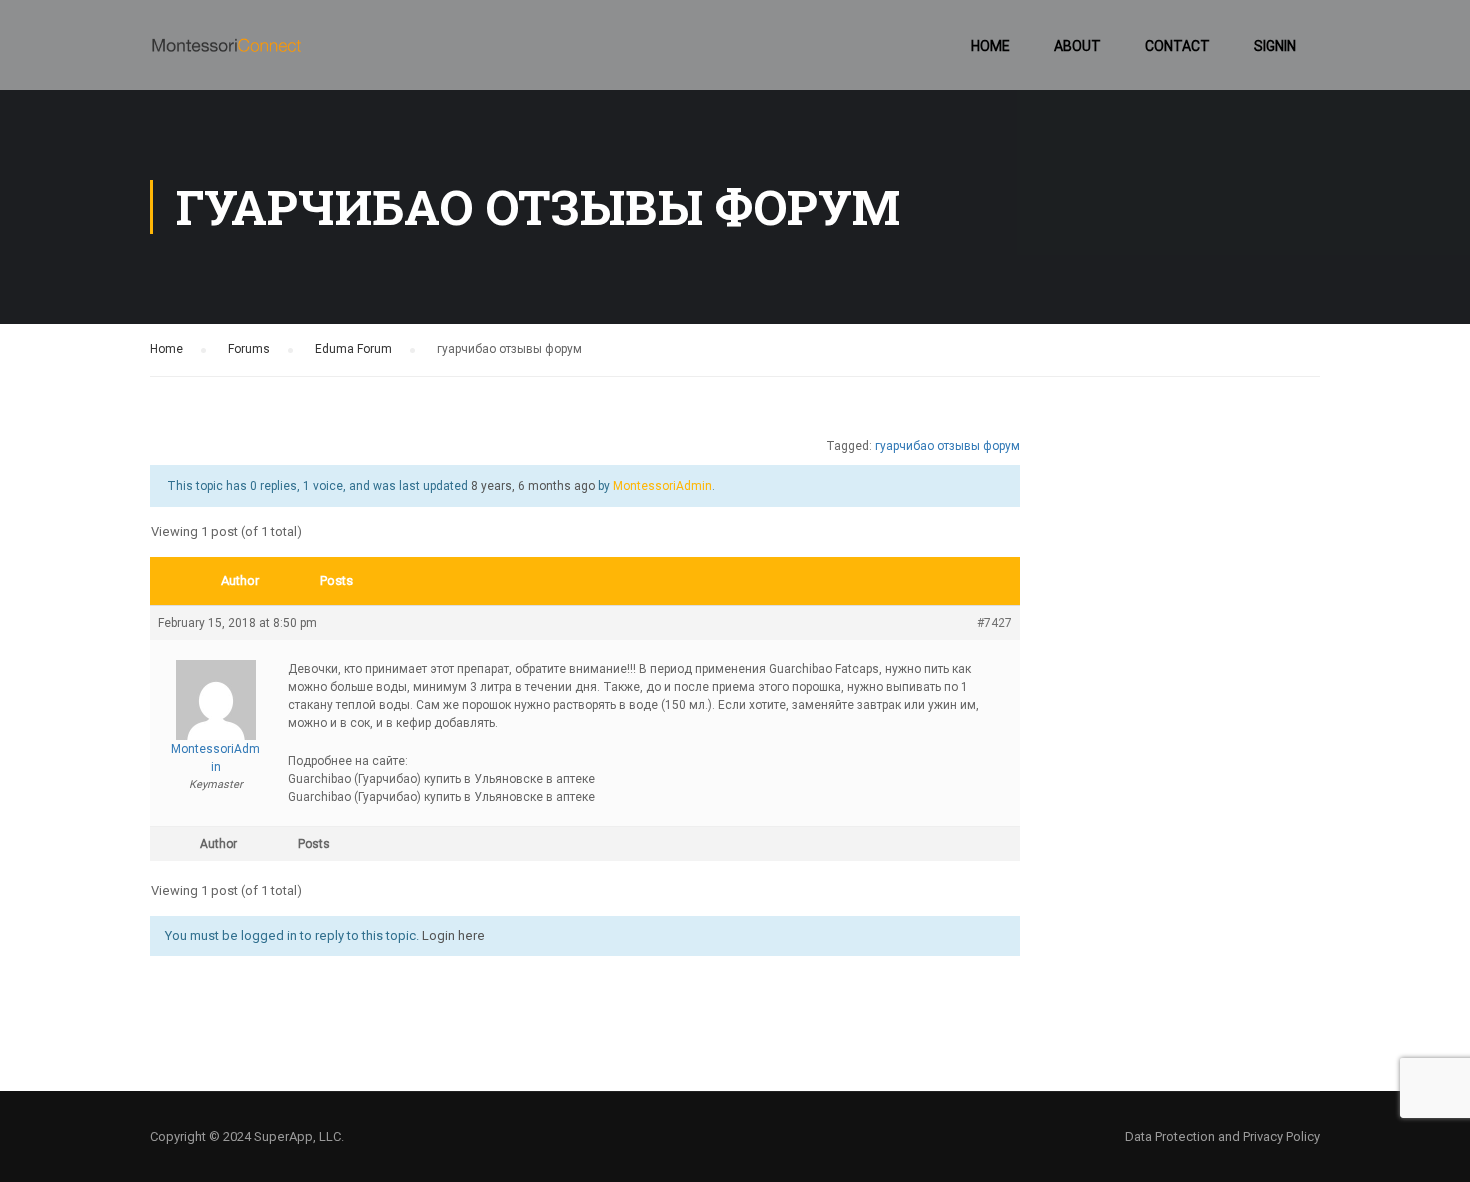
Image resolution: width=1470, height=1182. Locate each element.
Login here (453, 935)
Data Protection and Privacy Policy (1222, 1136)
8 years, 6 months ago (533, 486)
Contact (1177, 46)
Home (990, 46)
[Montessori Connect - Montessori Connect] (226, 55)
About (1077, 46)
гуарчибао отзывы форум (947, 446)
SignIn (1275, 46)
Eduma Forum (353, 349)
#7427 (994, 623)
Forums (249, 349)
